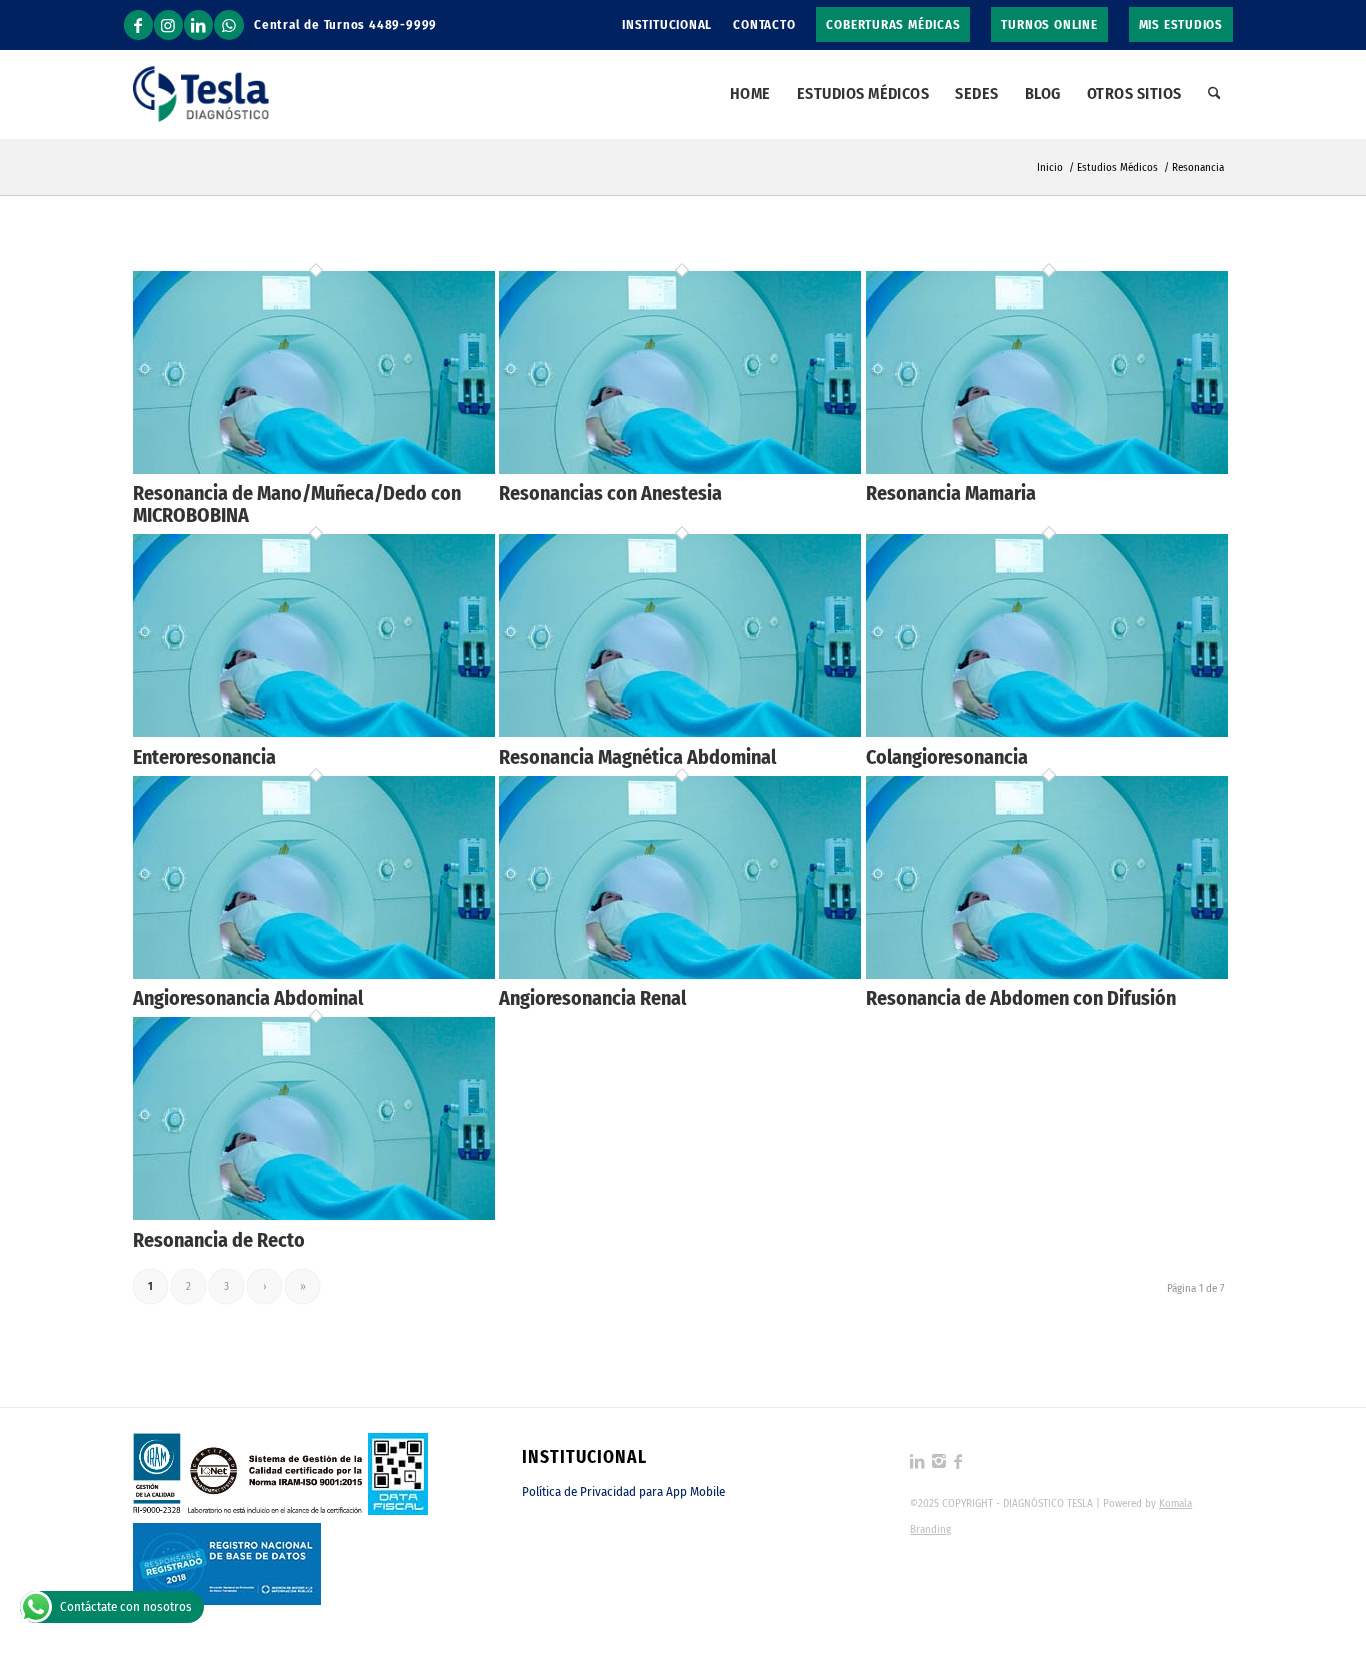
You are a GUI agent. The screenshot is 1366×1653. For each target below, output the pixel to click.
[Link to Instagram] (168, 25)
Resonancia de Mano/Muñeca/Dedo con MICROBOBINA (297, 504)
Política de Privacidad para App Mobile (623, 1491)
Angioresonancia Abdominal (248, 998)
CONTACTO (764, 24)
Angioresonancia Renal (592, 998)
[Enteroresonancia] (314, 731)
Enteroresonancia (204, 757)
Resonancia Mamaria (951, 493)
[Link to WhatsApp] (229, 25)
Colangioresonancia (947, 757)
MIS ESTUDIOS (1181, 24)
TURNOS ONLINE (1049, 24)
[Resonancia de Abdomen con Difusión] (1047, 973)
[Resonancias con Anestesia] (680, 468)
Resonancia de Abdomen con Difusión (1021, 998)
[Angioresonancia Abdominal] (314, 973)
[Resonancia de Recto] (314, 1214)
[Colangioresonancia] (1047, 731)
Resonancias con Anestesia (610, 493)
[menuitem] (667, 25)
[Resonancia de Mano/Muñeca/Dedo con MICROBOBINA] (314, 468)
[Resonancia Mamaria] (1047, 468)
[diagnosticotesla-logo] (201, 94)
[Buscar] (1214, 94)
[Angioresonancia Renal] (680, 973)
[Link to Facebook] (138, 25)
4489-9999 (403, 24)
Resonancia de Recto (219, 1240)
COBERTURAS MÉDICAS (893, 24)
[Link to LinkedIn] (198, 25)
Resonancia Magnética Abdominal (637, 757)
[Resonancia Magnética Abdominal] (680, 731)
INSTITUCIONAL (667, 24)
